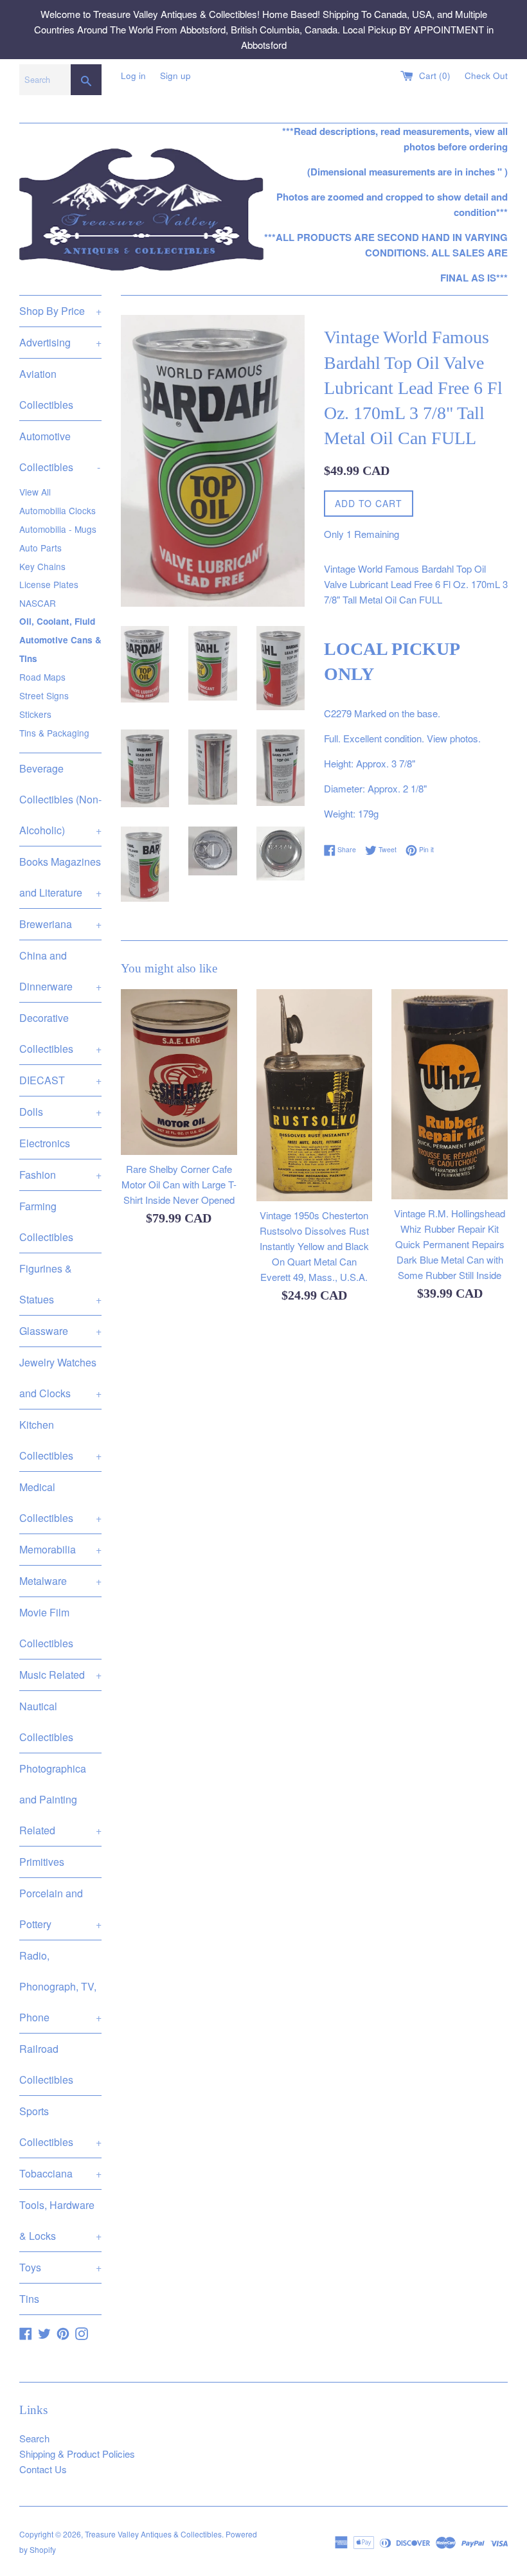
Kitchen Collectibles (60, 1440)
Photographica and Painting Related (60, 1799)
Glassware (60, 1331)
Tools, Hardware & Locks (60, 2220)
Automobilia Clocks (58, 510)
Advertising (60, 342)
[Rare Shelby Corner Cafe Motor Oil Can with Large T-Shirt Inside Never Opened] (179, 1072)
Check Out (486, 76)
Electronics (45, 1143)
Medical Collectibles (60, 1502)
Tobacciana (60, 2173)
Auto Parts (40, 548)
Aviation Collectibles (46, 389)
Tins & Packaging (54, 733)
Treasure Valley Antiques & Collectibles (153, 2534)
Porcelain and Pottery (60, 1909)
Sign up (175, 76)
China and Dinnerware (60, 971)
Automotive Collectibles (60, 452)
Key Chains (42, 566)
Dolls (60, 1112)
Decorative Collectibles (60, 1033)
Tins (29, 2299)
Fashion (60, 1175)
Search (34, 2438)
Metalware (60, 1581)
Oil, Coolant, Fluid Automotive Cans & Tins (60, 640)
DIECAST (60, 1080)
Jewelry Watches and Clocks (60, 1378)
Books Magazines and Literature (60, 877)
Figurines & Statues (60, 1284)
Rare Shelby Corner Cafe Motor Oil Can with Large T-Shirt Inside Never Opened (179, 1184)
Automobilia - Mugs (58, 529)
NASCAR (38, 603)
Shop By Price (60, 311)
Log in (133, 76)
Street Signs (44, 695)
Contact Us (43, 2469)
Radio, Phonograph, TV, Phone (60, 1986)
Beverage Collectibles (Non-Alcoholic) (60, 799)
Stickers (35, 714)
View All (35, 492)
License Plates (49, 584)
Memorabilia (60, 1549)
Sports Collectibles (60, 2126)
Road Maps (42, 677)
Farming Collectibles (46, 1221)
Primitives (42, 1862)
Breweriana (60, 924)
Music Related (60, 1675)
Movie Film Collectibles (46, 1628)
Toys (60, 2267)
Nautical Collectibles (46, 1722)
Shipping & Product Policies (77, 2454)
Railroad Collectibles (46, 2064)
